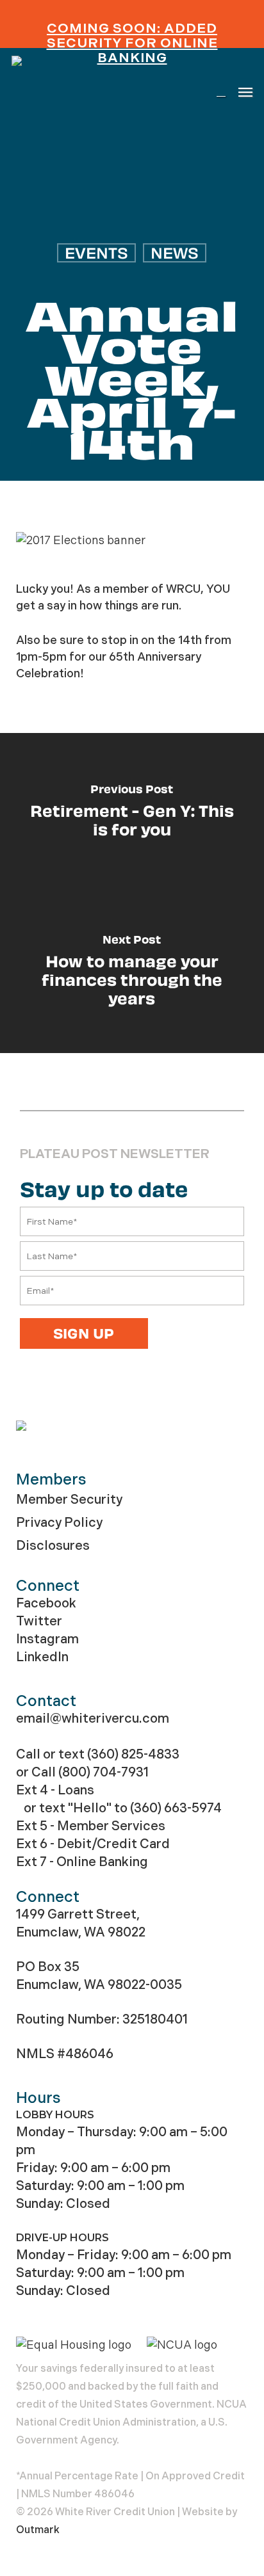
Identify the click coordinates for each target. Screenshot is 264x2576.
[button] (245, 92)
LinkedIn (42, 1657)
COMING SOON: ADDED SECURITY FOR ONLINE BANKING (132, 43)
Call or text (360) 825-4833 (98, 1754)
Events (96, 253)
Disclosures (53, 1546)
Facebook (46, 1603)
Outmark (38, 2530)
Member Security (69, 1500)
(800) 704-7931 (103, 1772)
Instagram (47, 1639)
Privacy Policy (59, 1523)
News (175, 253)
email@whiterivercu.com (93, 1719)
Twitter (39, 1621)
